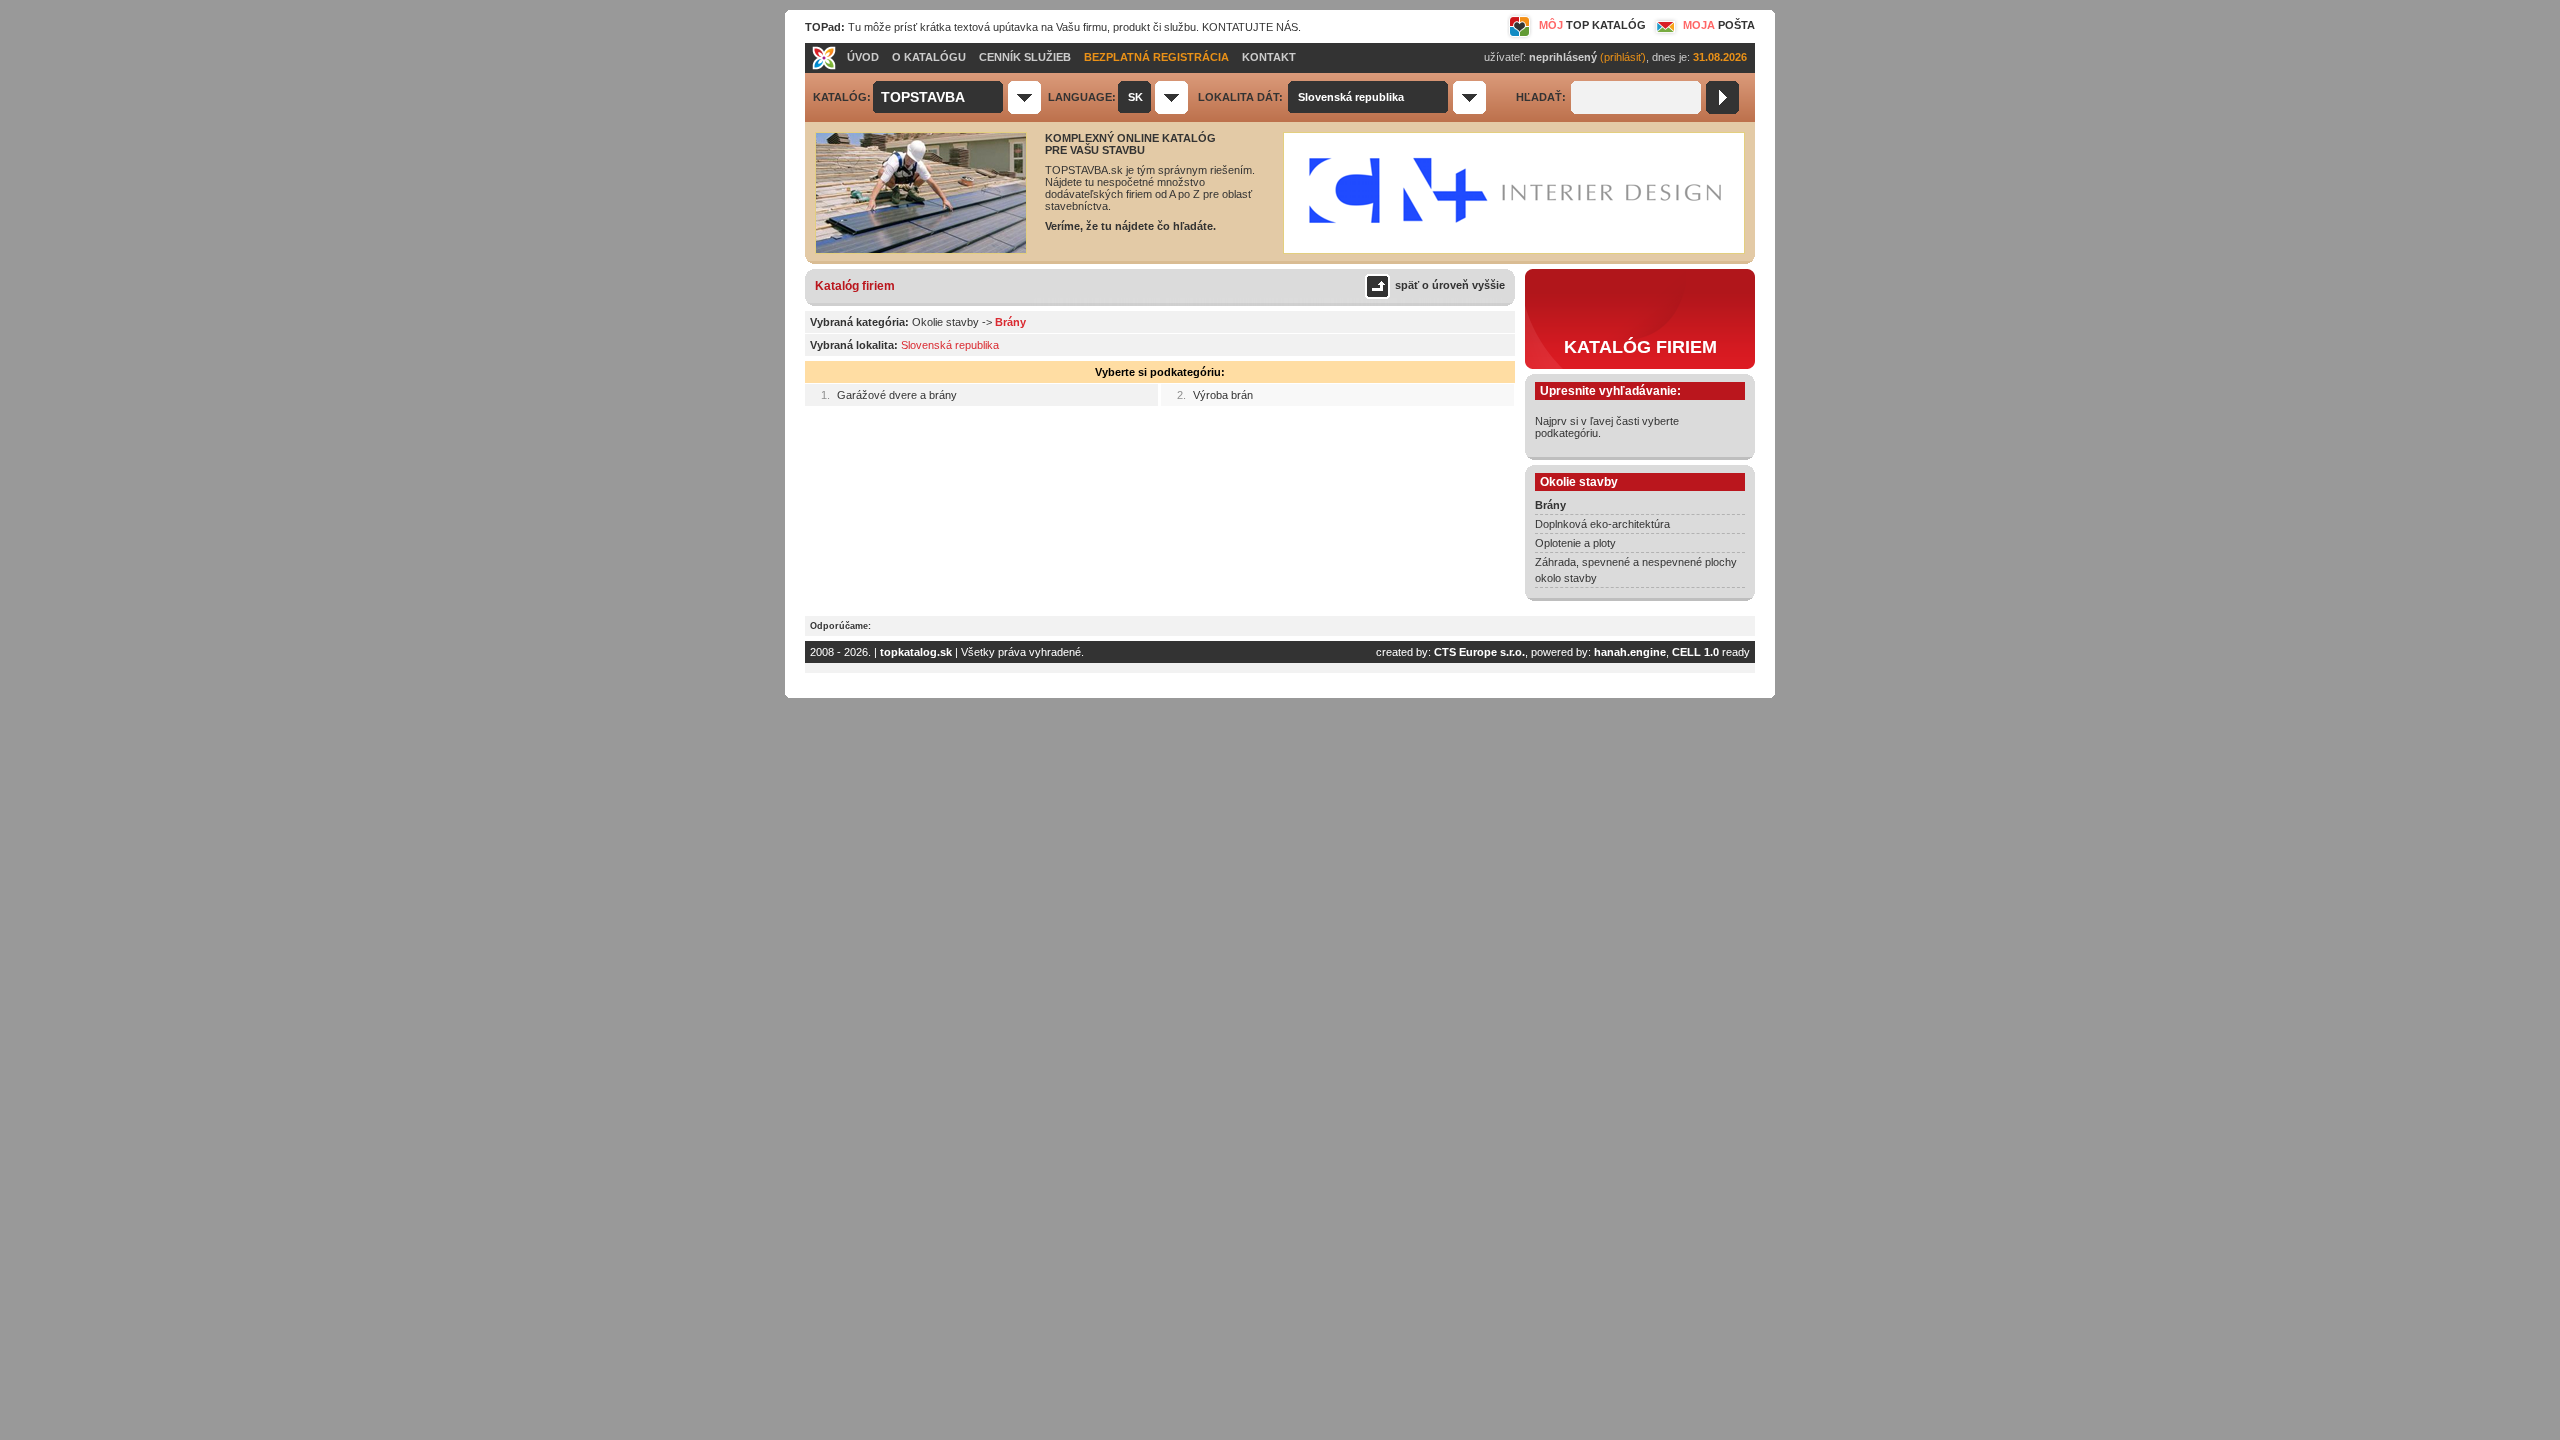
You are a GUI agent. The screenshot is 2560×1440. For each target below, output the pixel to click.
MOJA (1719, 25)
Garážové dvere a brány (897, 395)
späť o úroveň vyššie (1450, 285)
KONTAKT (1269, 57)
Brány (1550, 505)
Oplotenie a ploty (1575, 543)
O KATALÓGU (929, 57)
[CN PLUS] (1514, 250)
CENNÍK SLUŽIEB (1025, 57)
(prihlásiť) (1623, 57)
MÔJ (1592, 25)
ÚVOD (863, 57)
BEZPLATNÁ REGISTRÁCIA (1156, 57)
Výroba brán (1223, 395)
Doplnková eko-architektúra (1602, 524)
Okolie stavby (945, 322)
